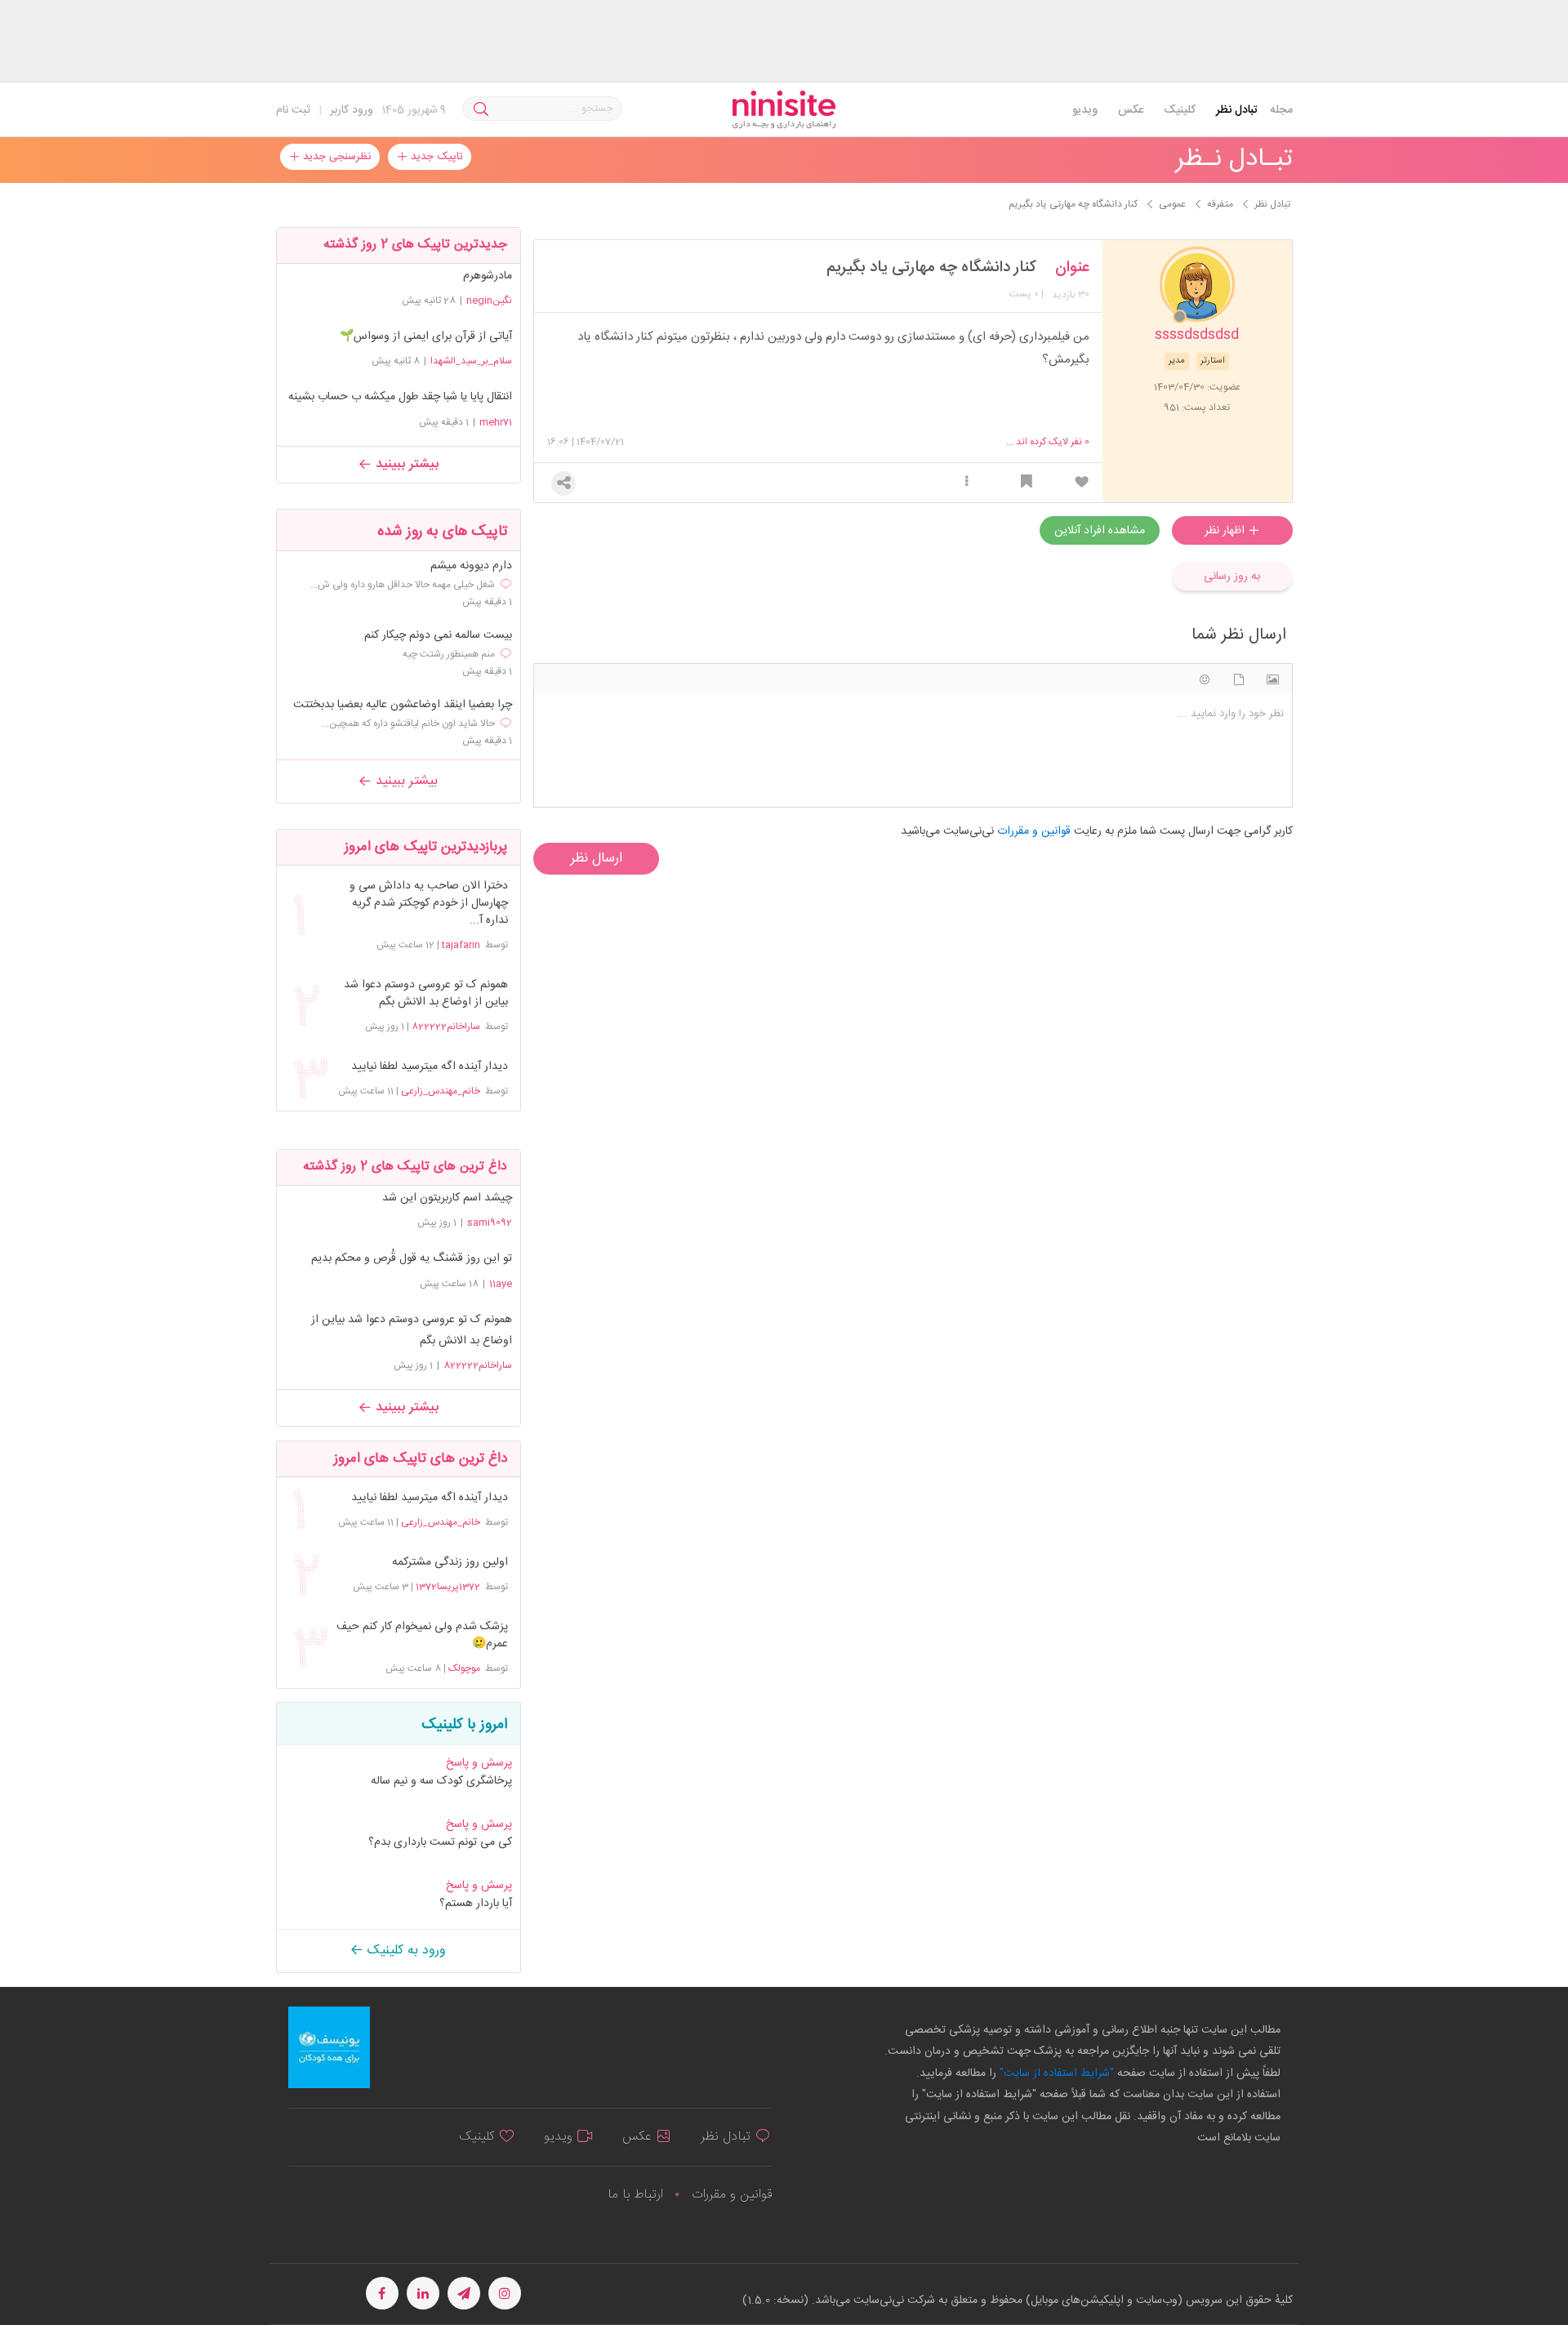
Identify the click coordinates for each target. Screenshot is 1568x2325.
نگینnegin (489, 301)
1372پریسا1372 (448, 1587)
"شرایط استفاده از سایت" (1055, 2073)
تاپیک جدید (435, 157)
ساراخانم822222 (446, 1027)
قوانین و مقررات (732, 2195)
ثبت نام (293, 110)
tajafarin (461, 945)
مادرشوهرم (488, 276)
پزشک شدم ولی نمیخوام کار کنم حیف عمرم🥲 (422, 1636)
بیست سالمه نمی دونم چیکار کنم (438, 636)
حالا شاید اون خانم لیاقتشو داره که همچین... (408, 724)
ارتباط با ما (635, 2195)
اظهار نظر (1226, 531)
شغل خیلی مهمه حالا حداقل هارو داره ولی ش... (403, 585)
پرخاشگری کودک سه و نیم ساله (441, 1781)
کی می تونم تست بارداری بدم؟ (440, 1842)
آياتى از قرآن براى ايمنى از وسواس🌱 (426, 336)
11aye (501, 1284)
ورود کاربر (352, 110)
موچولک (464, 1668)
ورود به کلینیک (405, 1951)
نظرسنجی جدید (335, 157)
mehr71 (496, 422)
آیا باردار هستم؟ (476, 1904)
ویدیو (1085, 110)
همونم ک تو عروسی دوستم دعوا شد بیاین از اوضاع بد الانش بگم (425, 994)
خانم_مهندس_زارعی (441, 1091)
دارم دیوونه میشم (471, 566)
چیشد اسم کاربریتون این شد (447, 1198)
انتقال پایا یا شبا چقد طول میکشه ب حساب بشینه (400, 397)
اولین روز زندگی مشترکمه (450, 1563)
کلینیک (1180, 110)
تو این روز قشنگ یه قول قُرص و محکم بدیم (412, 1258)
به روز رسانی (1232, 577)
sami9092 (490, 1223)
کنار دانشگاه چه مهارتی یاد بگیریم (931, 268)
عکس (1131, 110)
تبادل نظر (1237, 110)
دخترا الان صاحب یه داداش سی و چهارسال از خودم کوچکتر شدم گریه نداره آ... (428, 904)
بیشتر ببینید (405, 464)
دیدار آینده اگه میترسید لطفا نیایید (429, 1067)
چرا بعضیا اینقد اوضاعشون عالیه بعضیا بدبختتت (403, 705)
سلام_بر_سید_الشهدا (471, 361)
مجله (1281, 110)
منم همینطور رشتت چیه (449, 654)
